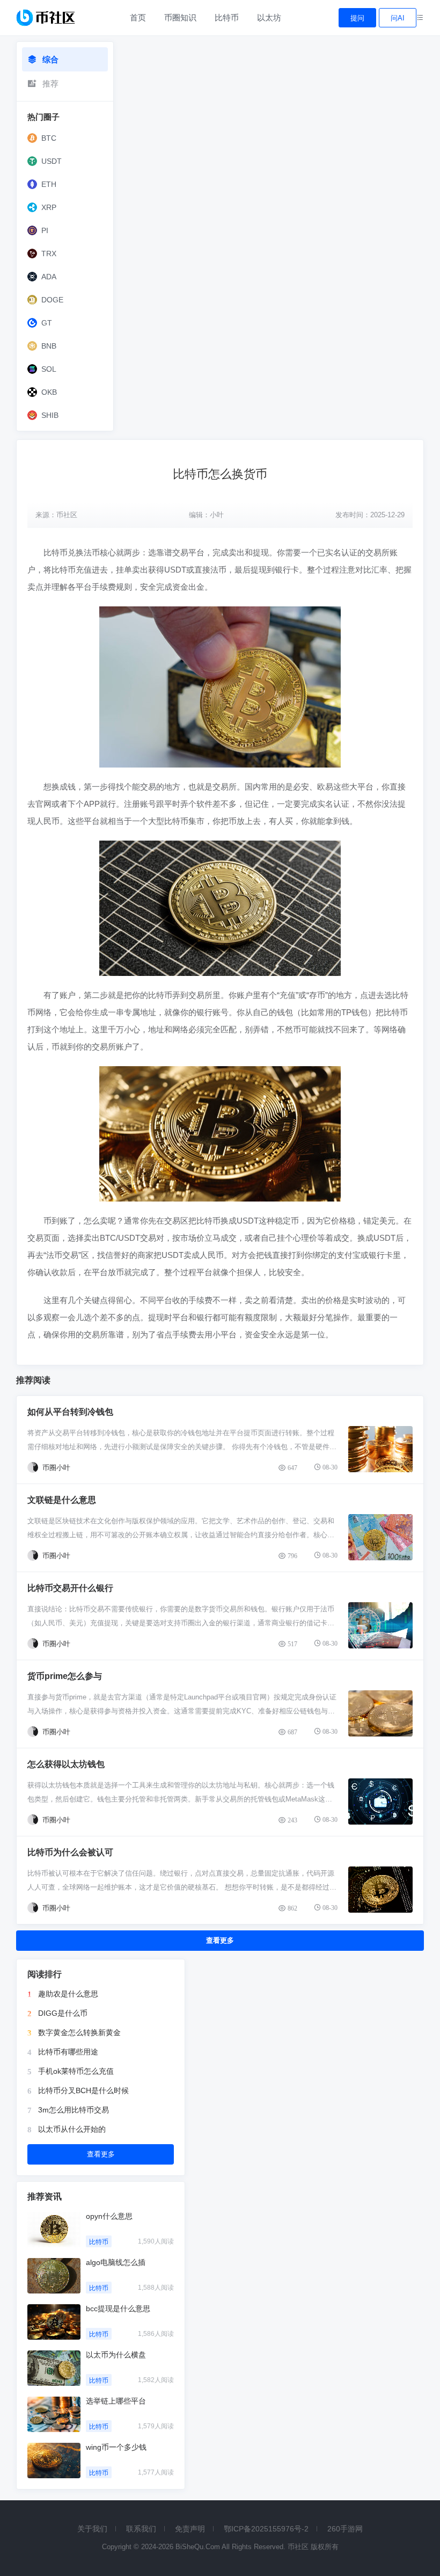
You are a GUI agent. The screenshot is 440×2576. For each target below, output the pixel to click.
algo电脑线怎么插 (116, 2262)
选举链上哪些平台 (116, 2401)
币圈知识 (180, 17)
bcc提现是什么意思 (118, 2309)
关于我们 (92, 2529)
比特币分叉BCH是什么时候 (83, 2090)
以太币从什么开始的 (72, 2129)
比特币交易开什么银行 (70, 1588)
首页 (138, 17)
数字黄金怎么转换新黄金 (79, 2032)
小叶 (217, 515)
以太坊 (269, 17)
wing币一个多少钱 (116, 2447)
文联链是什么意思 (62, 1500)
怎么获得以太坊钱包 (66, 1764)
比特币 (227, 17)
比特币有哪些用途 (68, 2052)
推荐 (50, 84)
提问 (357, 18)
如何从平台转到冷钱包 (70, 1412)
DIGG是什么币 (63, 2013)
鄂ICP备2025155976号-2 (266, 2529)
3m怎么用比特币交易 (74, 2110)
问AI (398, 18)
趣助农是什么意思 (68, 1994)
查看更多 (220, 1940)
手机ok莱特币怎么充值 (76, 2071)
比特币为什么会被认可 (70, 1852)
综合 (50, 59)
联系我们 (141, 2529)
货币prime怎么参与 (65, 1676)
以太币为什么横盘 (116, 2355)
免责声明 (190, 2529)
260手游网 (345, 2529)
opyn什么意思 (109, 2216)
